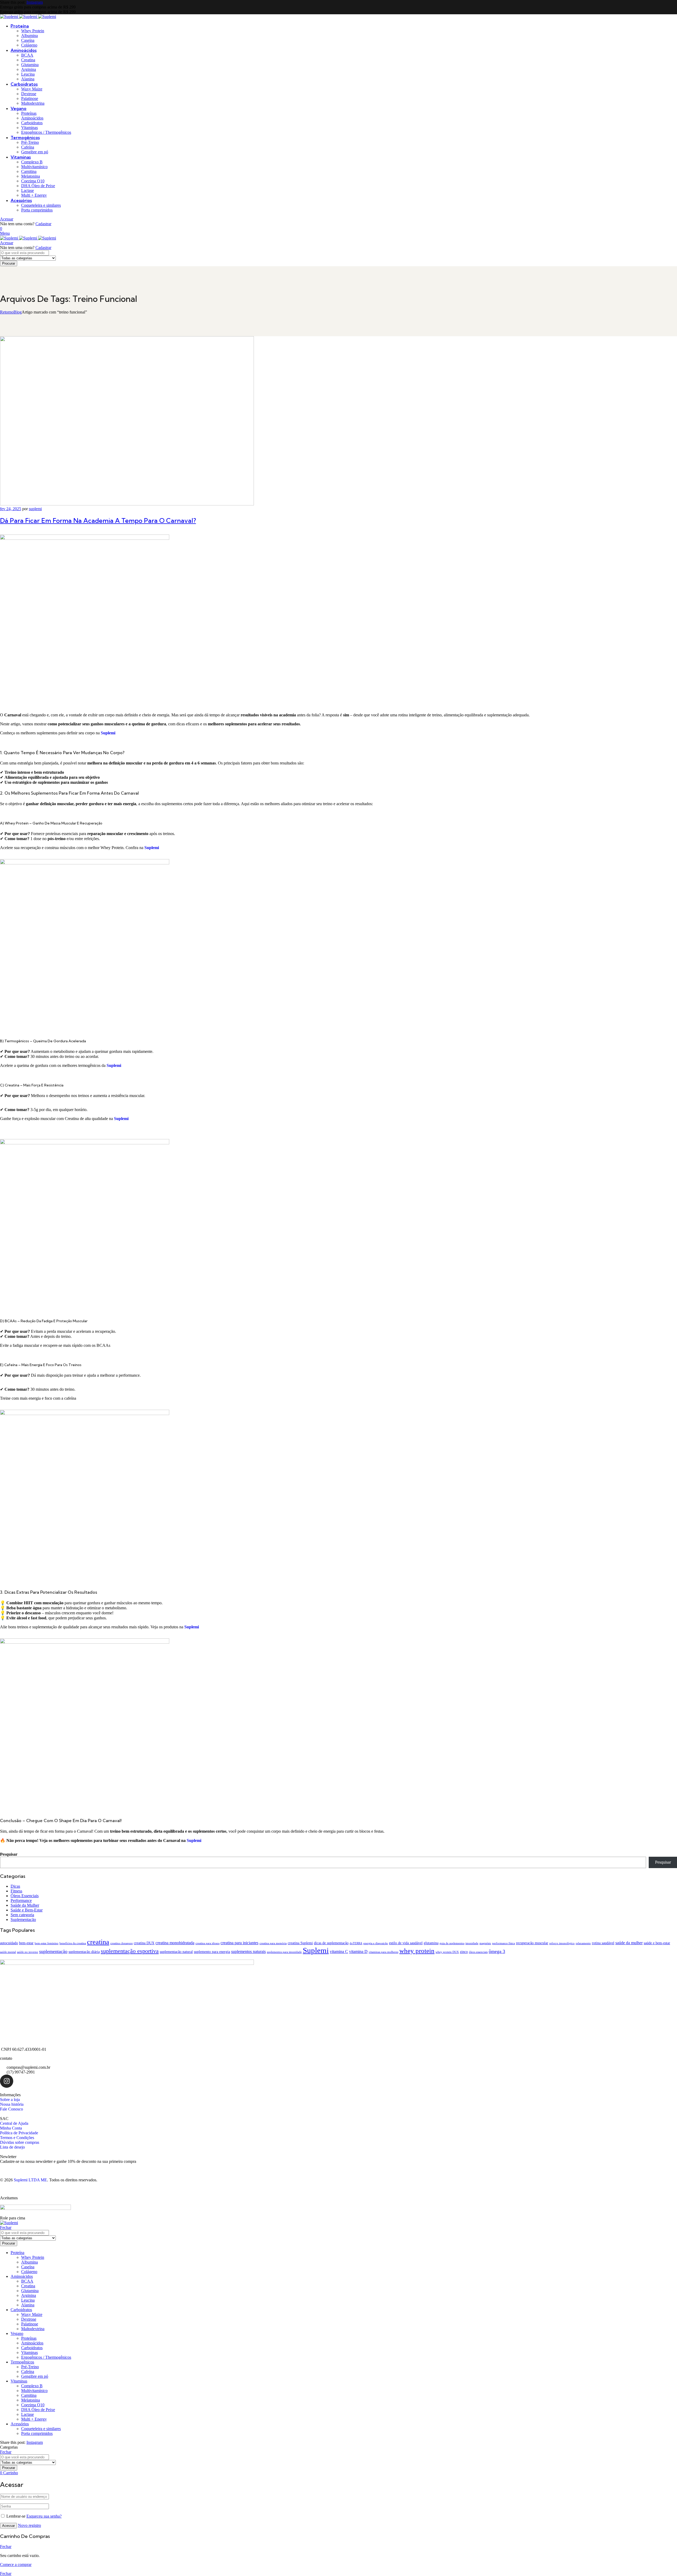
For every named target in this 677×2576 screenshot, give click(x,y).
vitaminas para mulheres (383, 1952)
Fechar (6, 2227)
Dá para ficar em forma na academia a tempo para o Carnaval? (98, 520)
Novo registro (29, 2525)
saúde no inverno (28, 1952)
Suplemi (121, 1119)
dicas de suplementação (331, 1943)
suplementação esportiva (130, 1951)
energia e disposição (376, 1943)
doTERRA (356, 1943)
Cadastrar (43, 224)
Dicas (15, 1886)
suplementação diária (84, 1952)
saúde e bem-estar (657, 1943)
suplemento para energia (212, 1952)
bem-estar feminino (47, 1943)
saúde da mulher (629, 1943)
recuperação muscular (532, 1943)
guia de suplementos (452, 1943)
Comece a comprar (16, 2565)
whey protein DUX (447, 1952)
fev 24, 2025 (11, 509)
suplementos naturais (248, 1951)
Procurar (9, 263)
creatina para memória (273, 1943)
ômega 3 (497, 1951)
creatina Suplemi (300, 1943)
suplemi (35, 509)
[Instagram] (7, 2081)
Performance (21, 1900)
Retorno (7, 312)
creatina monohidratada (175, 1943)
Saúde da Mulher (25, 1905)
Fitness (16, 1891)
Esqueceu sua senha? (44, 2516)
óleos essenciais (478, 1952)
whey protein (417, 1951)
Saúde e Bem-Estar (27, 1910)
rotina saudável (603, 1943)
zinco (464, 1952)
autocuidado (9, 1943)
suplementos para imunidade (284, 1952)
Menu (5, 233)
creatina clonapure (122, 1943)
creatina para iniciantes (239, 1943)
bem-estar (26, 1943)
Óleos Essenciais (25, 1896)
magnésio (485, 1943)
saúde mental (8, 1952)
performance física (504, 1943)
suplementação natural (176, 1952)
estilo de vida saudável (406, 1943)
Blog (18, 312)
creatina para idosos (207, 1943)
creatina (98, 1942)
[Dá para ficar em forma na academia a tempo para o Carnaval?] (127, 504)
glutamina (431, 1943)
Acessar (7, 219)
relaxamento (583, 1943)
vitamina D (358, 1951)
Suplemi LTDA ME (30, 2180)
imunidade (472, 1943)
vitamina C (339, 1951)
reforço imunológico (562, 1943)
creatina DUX (144, 1943)
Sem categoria (22, 1915)
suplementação (53, 1951)
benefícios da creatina (73, 1943)
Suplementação (23, 1920)
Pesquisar (9, 1854)
